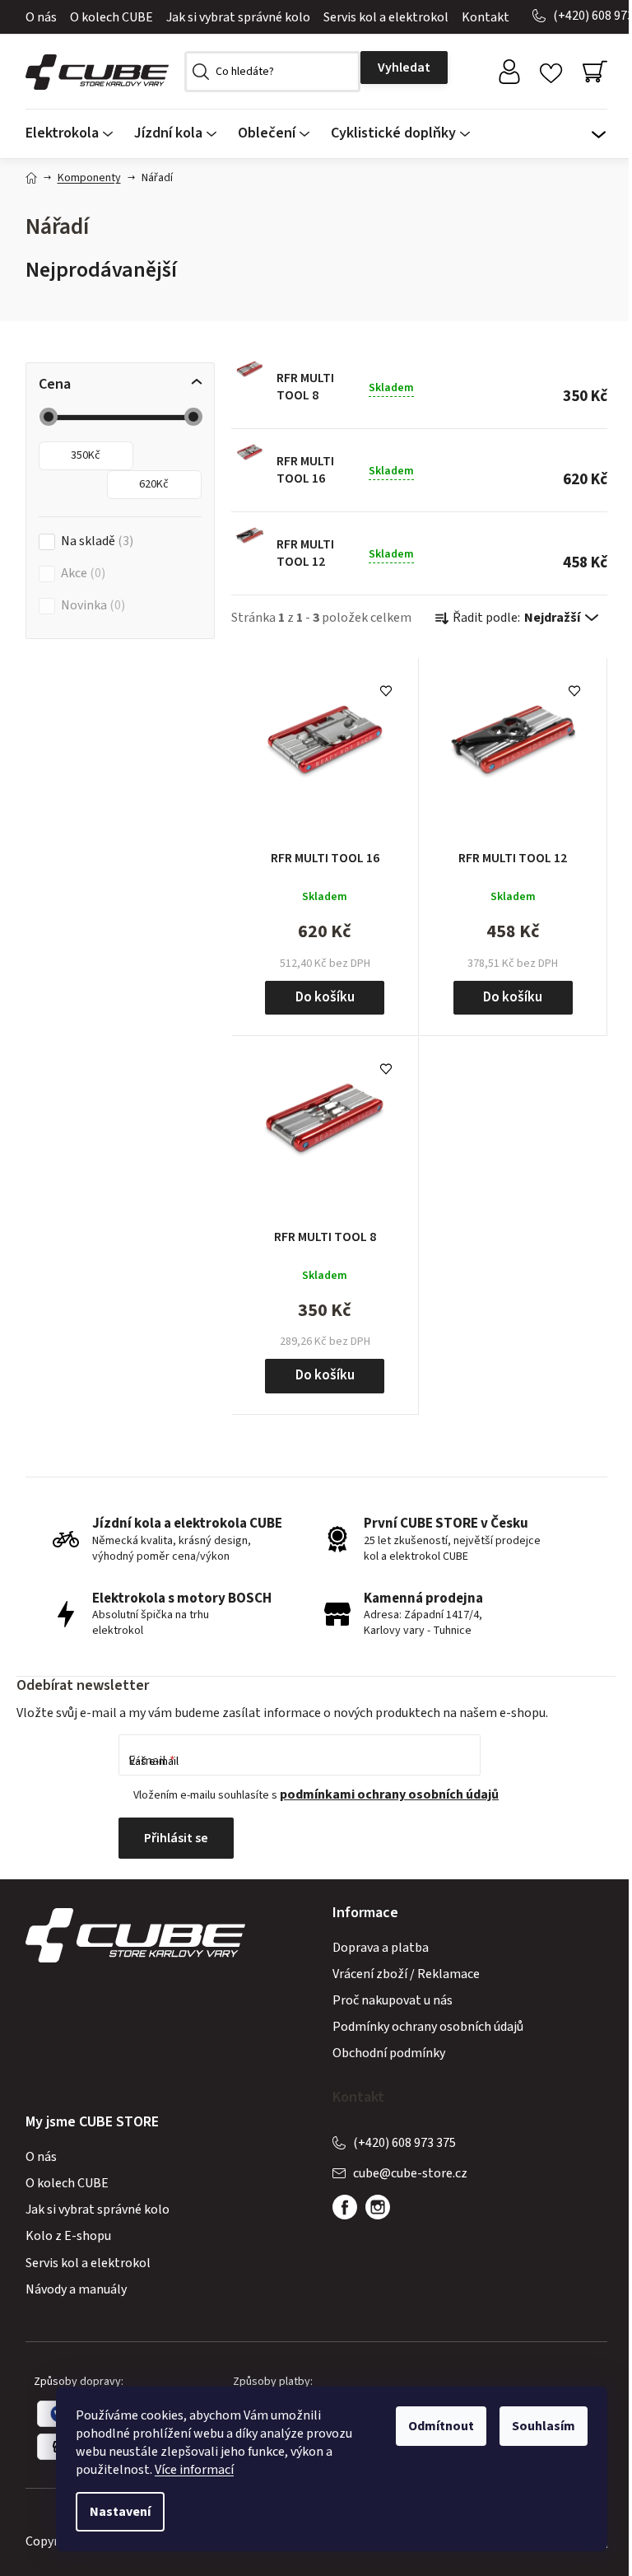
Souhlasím (544, 2426)
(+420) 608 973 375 (404, 2143)
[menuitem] (74, 134)
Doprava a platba (381, 1948)
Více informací (194, 2470)
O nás (41, 17)
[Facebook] (345, 2207)
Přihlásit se (176, 1838)
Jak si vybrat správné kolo (238, 17)
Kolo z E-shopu (68, 2236)
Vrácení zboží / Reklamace (406, 1974)
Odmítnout (441, 2426)
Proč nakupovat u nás (393, 2000)
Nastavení (120, 2512)
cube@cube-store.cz (410, 2173)
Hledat (404, 68)
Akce (81, 574)
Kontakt (486, 17)
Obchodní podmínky (389, 2053)
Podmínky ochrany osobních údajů (428, 2027)
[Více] (599, 129)
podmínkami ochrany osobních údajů (389, 1794)
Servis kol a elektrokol (386, 17)
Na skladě (95, 541)
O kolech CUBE (112, 17)
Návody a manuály (76, 2289)
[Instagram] (378, 2207)
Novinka (91, 606)
